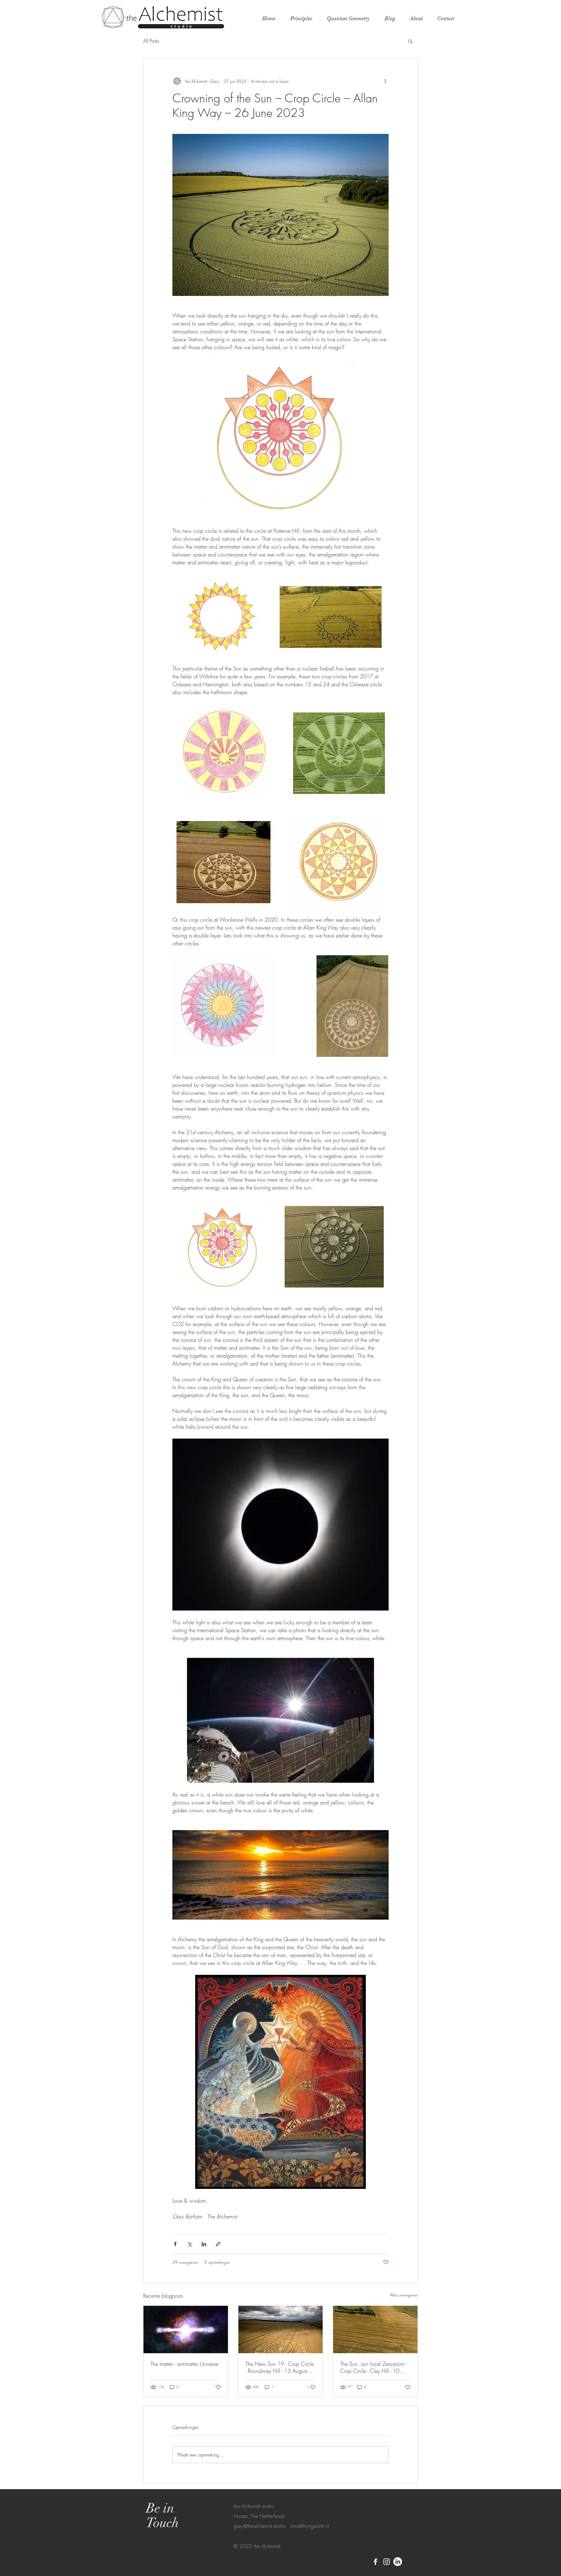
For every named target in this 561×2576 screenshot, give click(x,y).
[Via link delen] (218, 2244)
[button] (410, 41)
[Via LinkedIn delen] (204, 2244)
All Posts (151, 41)
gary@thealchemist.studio (260, 2526)
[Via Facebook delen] (175, 2244)
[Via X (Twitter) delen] (189, 2244)
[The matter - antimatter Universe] (186, 2330)
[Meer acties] (385, 81)
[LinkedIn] (398, 2562)
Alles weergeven (404, 2295)
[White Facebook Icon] (375, 2562)
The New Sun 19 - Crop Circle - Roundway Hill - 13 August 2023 (280, 2367)
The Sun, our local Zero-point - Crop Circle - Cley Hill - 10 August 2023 (373, 2367)
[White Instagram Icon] (387, 2562)
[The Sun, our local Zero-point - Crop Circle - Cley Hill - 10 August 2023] (375, 2330)
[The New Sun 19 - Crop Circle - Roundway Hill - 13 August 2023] (281, 2330)
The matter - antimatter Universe (184, 2364)
